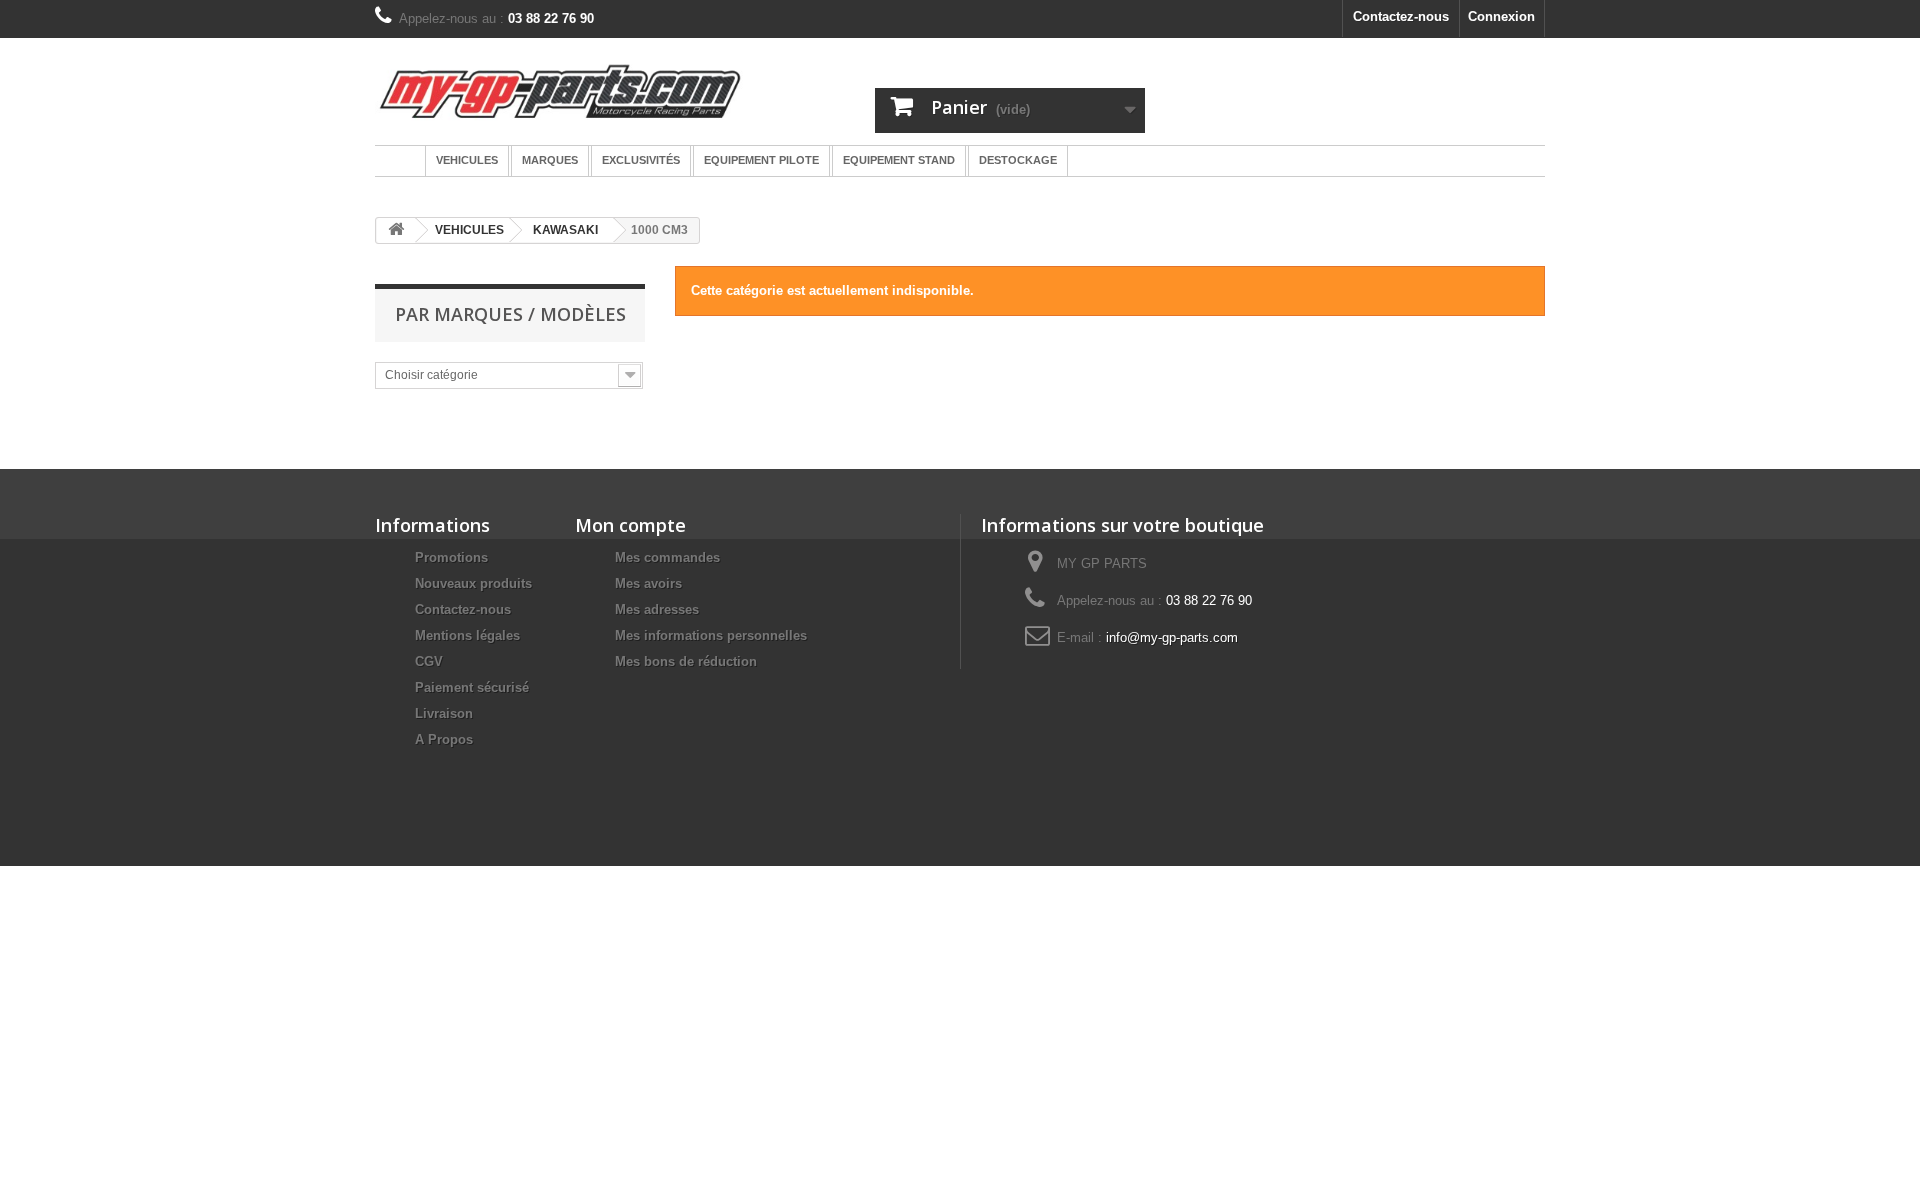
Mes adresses (657, 609)
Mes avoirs (648, 583)
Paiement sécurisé (472, 687)
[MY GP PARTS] (560, 91)
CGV (429, 661)
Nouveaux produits (473, 583)
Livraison (444, 713)
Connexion (1501, 16)
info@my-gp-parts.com (1172, 637)
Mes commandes (667, 557)
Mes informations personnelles (711, 635)
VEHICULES (469, 230)
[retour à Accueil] (396, 230)
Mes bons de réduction (686, 661)
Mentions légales (467, 635)
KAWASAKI (565, 230)
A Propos (444, 739)
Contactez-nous (1401, 16)
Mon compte (630, 525)
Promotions (451, 557)
